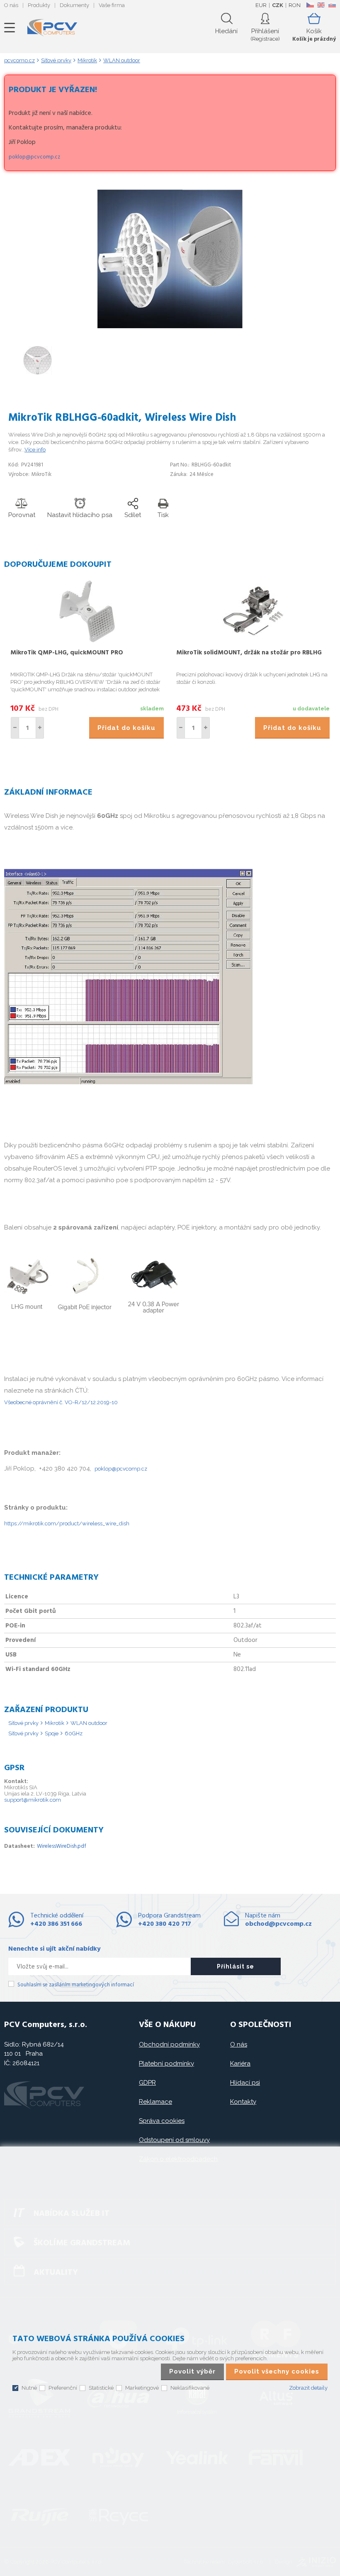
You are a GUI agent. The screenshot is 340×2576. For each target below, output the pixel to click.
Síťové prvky (23, 1723)
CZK (278, 5)
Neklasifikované (190, 2388)
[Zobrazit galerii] (170, 326)
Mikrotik (55, 1723)
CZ (310, 5)
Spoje (52, 1733)
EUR (261, 5)
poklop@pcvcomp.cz (34, 157)
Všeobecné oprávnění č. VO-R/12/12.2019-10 (61, 1402)
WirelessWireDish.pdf (62, 1846)
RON (295, 5)
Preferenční (63, 2388)
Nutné (29, 2388)
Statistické (101, 2388)
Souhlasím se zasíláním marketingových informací (76, 1985)
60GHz (74, 1733)
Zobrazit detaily (308, 2388)
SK (332, 5)
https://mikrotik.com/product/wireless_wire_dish (67, 1523)
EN (321, 5)
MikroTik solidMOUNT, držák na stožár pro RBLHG (249, 653)
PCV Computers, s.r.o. (52, 28)
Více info (35, 450)
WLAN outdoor (89, 1723)
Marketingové (142, 2388)
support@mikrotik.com (33, 1800)
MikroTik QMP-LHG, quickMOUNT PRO (67, 653)
